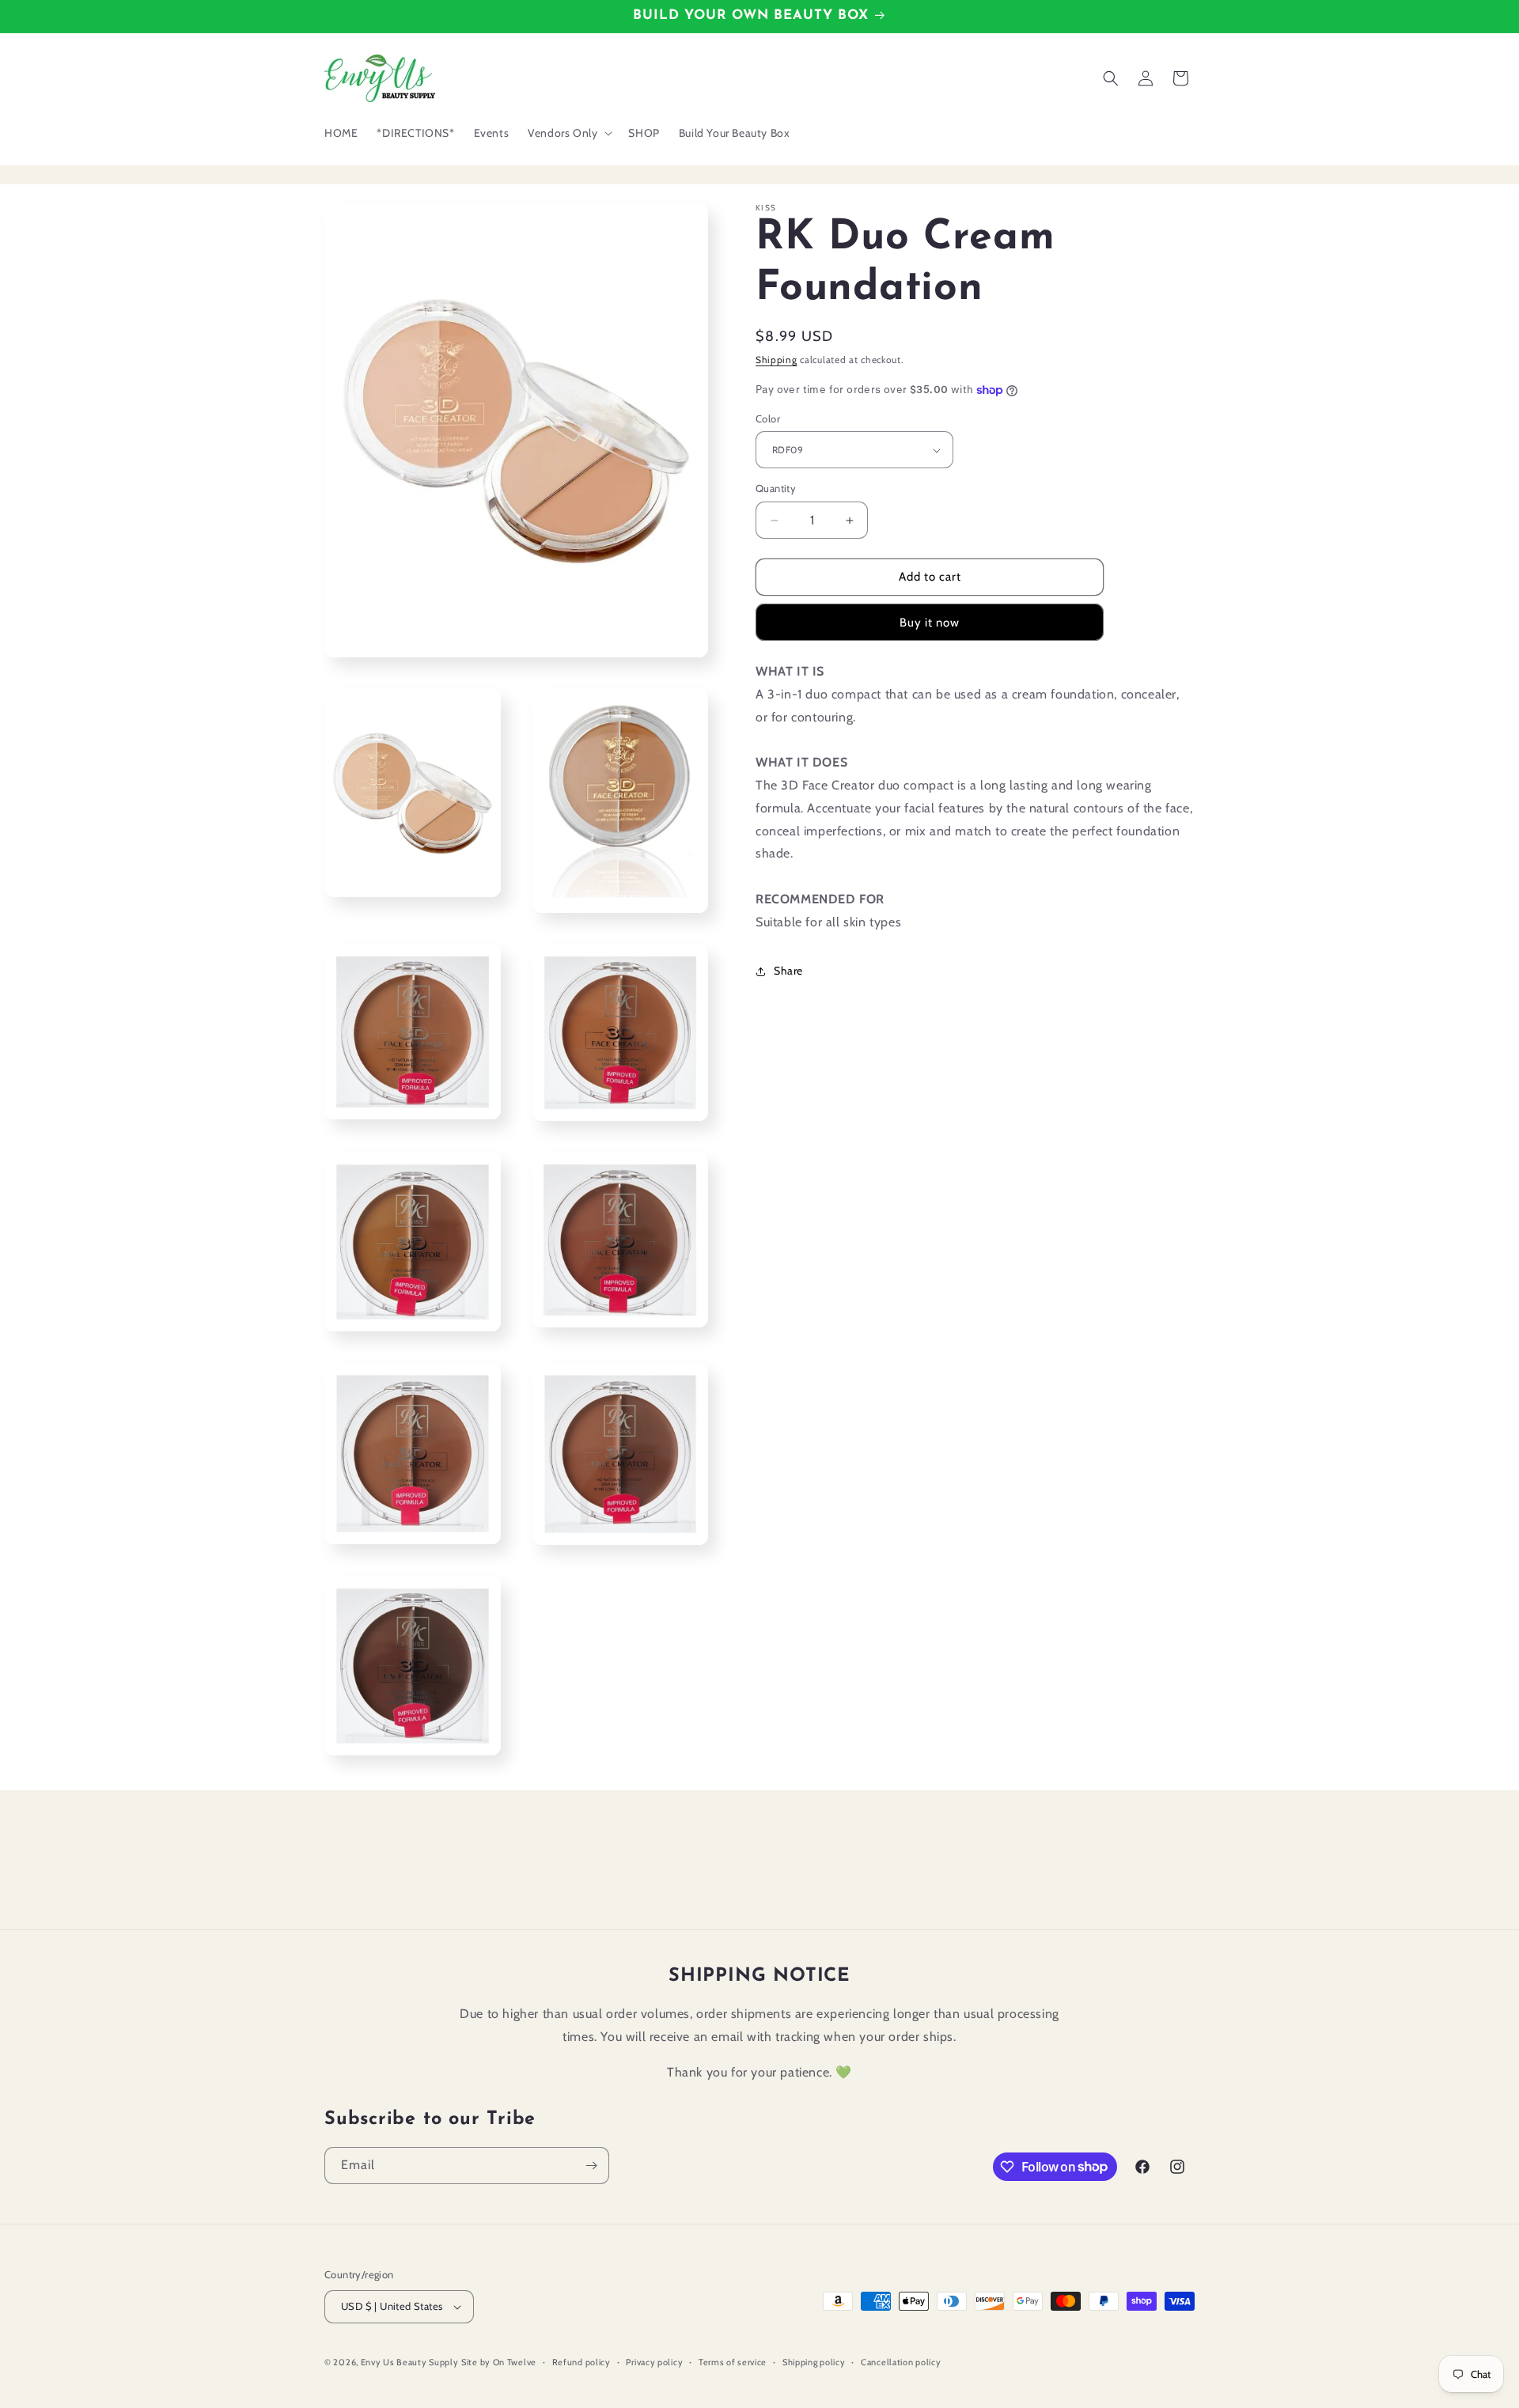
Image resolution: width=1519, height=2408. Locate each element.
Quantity (776, 489)
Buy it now (930, 623)
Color (768, 418)
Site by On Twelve (499, 2362)
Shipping (777, 360)
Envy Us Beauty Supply (410, 2362)
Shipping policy (814, 2362)
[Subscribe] (591, 2166)
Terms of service (733, 2362)
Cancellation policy (901, 2362)
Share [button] (788, 971)
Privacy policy (654, 2362)
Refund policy (581, 2362)
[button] (568, 133)
